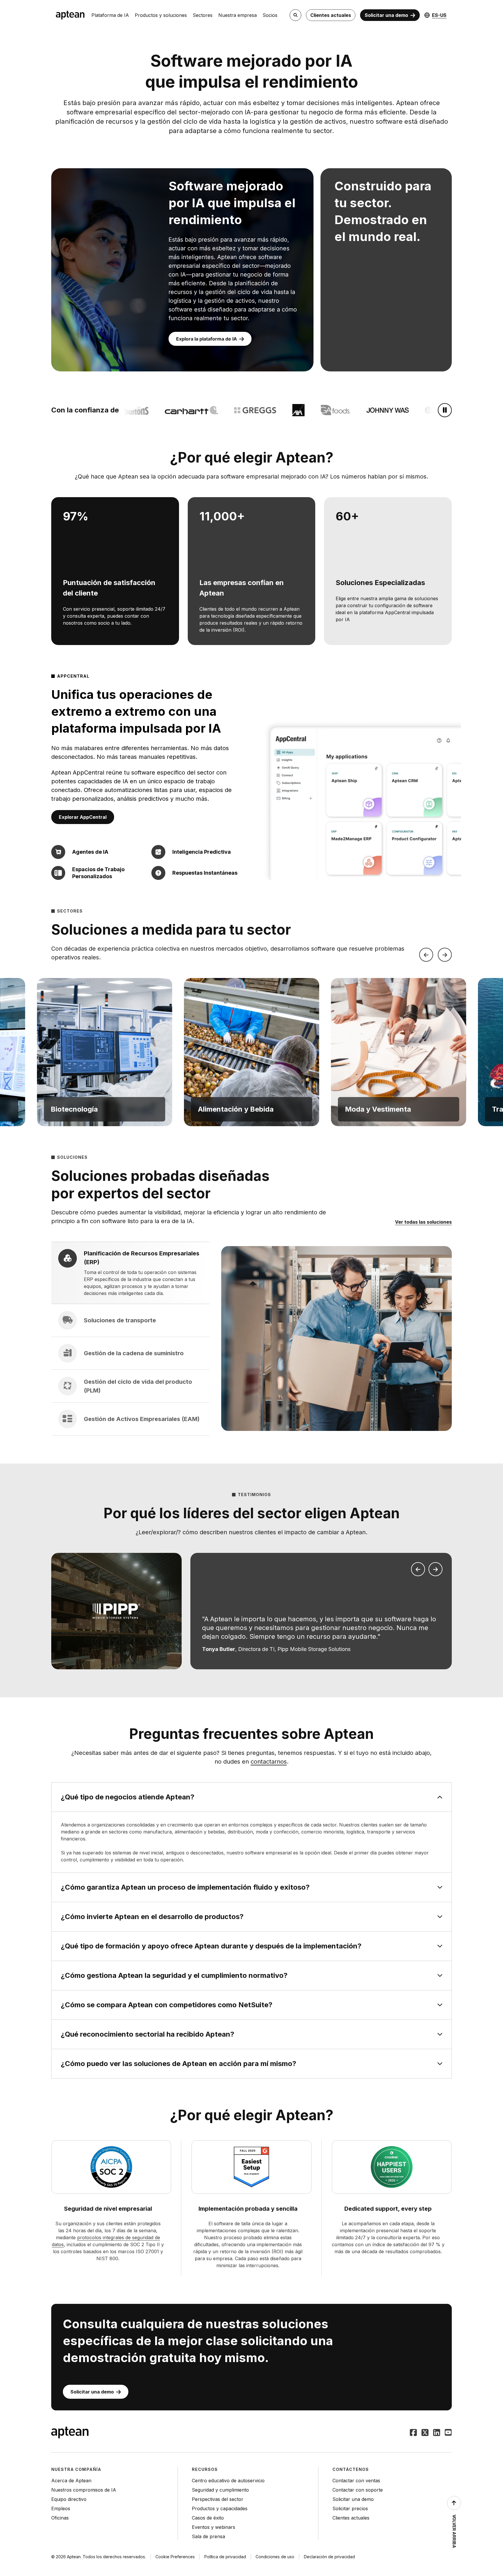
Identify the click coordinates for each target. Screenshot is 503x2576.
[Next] (445, 955)
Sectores (203, 15)
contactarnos (269, 1762)
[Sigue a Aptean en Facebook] (413, 2433)
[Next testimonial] (435, 1569)
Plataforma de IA (110, 15)
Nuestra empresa (238, 15)
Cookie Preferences (175, 2557)
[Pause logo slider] (445, 410)
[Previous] (426, 955)
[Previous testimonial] (418, 1569)
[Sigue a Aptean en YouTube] (448, 2433)
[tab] (130, 1273)
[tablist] (130, 1339)
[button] (104, 1052)
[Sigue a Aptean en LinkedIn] (437, 2433)
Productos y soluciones (161, 15)
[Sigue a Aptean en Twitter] (425, 2433)
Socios (270, 15)
